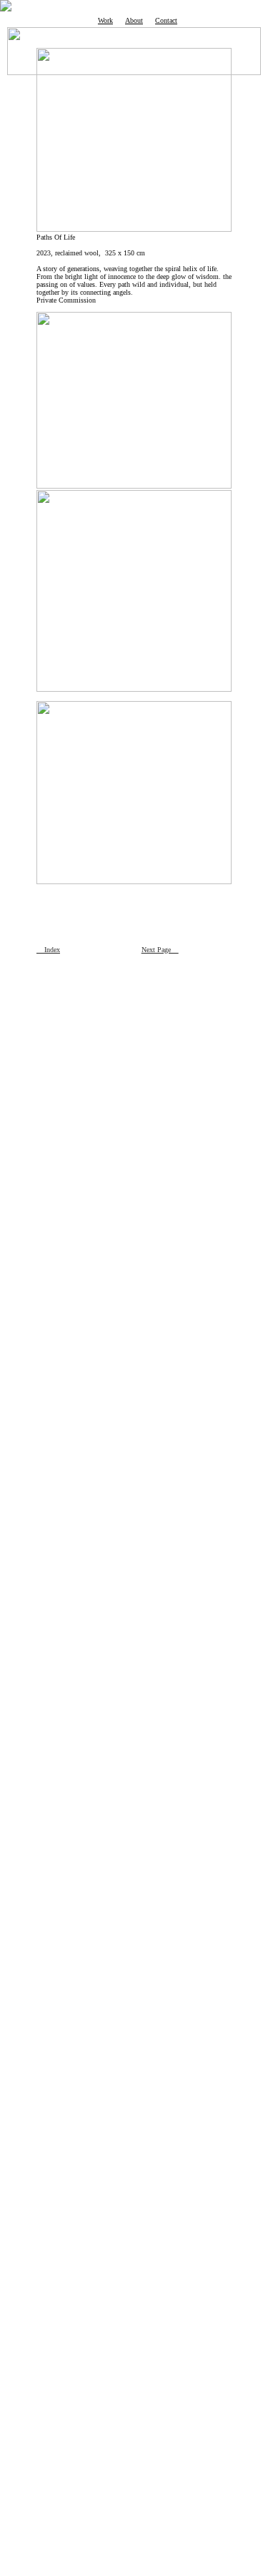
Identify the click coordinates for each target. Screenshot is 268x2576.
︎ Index (48, 950)
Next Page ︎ (160, 950)
